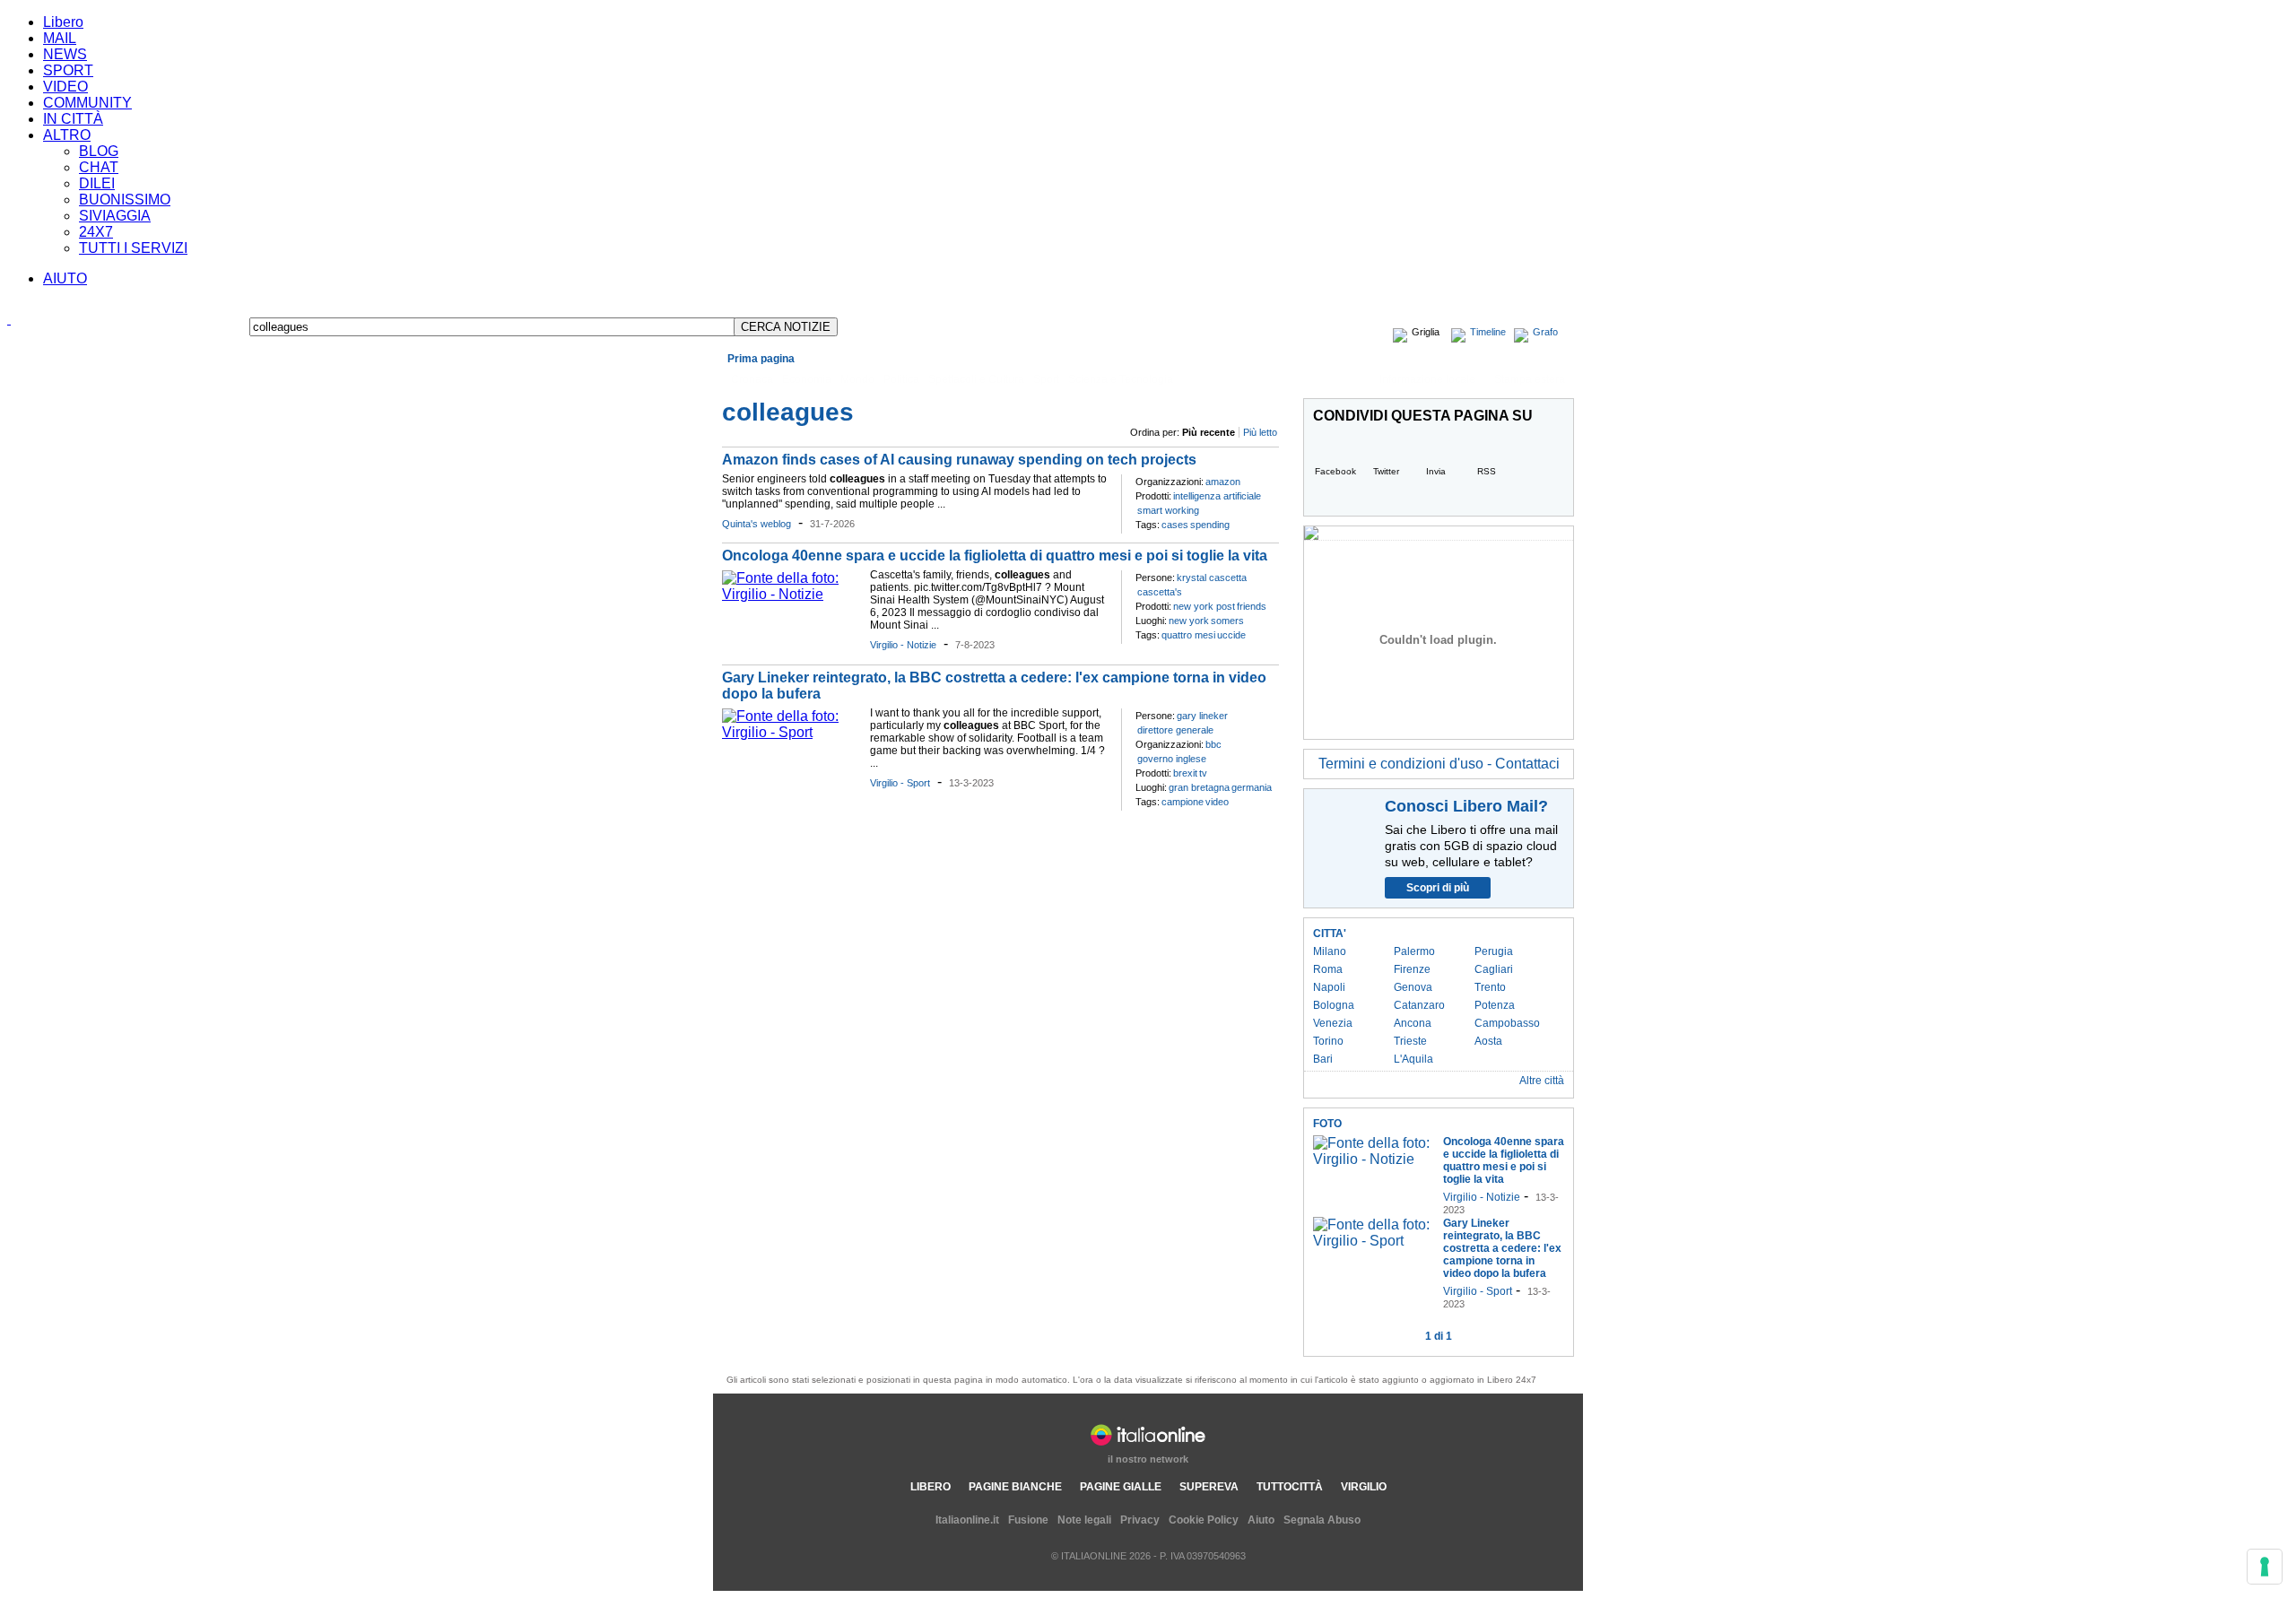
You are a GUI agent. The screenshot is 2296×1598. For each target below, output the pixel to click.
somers (1227, 621)
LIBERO (931, 1487)
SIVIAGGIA (115, 216)
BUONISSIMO (125, 200)
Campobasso (1507, 1023)
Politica (901, 379)
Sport (1046, 379)
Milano (1330, 951)
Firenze (1412, 969)
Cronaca (752, 379)
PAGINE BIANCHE (1015, 1487)
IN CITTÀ (73, 119)
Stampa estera (1530, 379)
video (1217, 802)
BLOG (99, 151)
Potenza (1495, 1005)
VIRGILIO (1364, 1487)
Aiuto (1261, 1520)
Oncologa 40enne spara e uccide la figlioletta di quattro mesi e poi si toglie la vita (995, 556)
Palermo (1414, 951)
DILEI (97, 183)
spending (1210, 525)
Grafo (1545, 332)
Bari (1323, 1059)
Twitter (1386, 471)
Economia (807, 379)
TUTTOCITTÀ (1290, 1487)
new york (1189, 621)
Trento (1490, 987)
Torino (1328, 1041)
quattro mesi (1188, 635)
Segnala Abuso (1322, 1520)
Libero (63, 22)
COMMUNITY (87, 103)
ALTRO (67, 135)
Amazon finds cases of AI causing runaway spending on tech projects (959, 460)
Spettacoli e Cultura (976, 379)
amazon (1223, 482)
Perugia (1494, 951)
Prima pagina (761, 359)
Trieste (1410, 1041)
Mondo (857, 379)
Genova (1413, 987)
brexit (1185, 773)
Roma (1328, 969)
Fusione (1028, 1520)
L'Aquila (1413, 1059)
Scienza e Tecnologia (1121, 379)
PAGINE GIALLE (1121, 1487)
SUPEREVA (1209, 1487)
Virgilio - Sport (900, 783)
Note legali (1084, 1520)
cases (1175, 525)
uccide (1231, 635)
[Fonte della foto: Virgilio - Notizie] (791, 594)
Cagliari (1494, 969)
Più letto (1260, 432)
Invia (1436, 471)
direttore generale (1175, 730)
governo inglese (1172, 759)
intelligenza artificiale (1217, 496)
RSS (1487, 471)
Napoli (1329, 987)
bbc (1213, 744)
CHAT (99, 167)
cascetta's (1160, 592)
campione (1183, 802)
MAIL (60, 38)
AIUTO (65, 278)
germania (1252, 787)
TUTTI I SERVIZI (133, 248)
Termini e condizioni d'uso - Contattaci (1439, 764)
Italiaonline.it (967, 1520)
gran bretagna (1199, 787)
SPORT (68, 70)
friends (1252, 606)
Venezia (1333, 1023)
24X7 (96, 232)
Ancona (1413, 1023)
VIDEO (65, 87)
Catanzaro (1419, 1005)
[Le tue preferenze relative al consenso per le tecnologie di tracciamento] (2265, 1567)
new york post (1204, 606)
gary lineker (1202, 716)
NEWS (65, 54)
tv (1203, 773)
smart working (1168, 510)
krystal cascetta (1212, 578)
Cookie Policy (1204, 1520)
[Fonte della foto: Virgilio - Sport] (791, 732)
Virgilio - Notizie (903, 645)
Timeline (1488, 332)
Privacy (1140, 1520)
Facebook (1335, 471)
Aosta (1488, 1041)
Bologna (1334, 1005)
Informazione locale (1427, 379)
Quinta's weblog (757, 524)
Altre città (1542, 1081)
